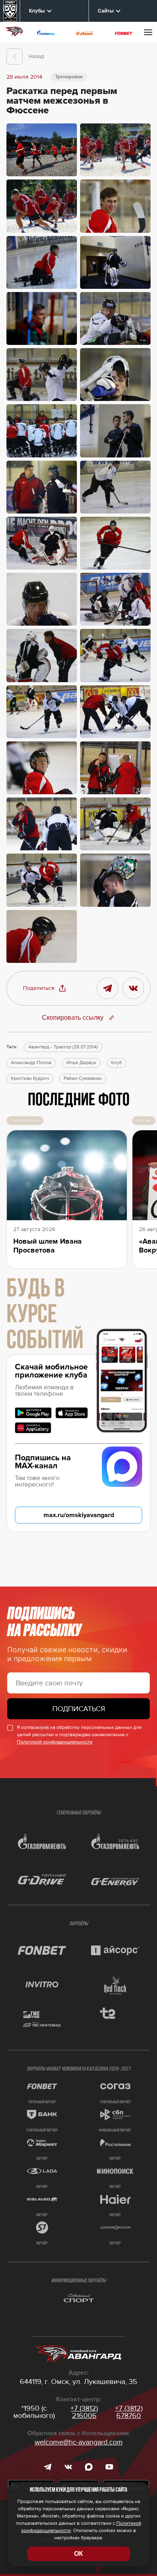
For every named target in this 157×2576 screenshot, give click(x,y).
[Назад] (14, 56)
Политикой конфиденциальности (55, 1742)
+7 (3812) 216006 (84, 2412)
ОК (78, 2554)
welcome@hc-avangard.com (79, 2442)
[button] (45, 988)
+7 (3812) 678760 (129, 2412)
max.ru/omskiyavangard (79, 1515)
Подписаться (79, 1709)
